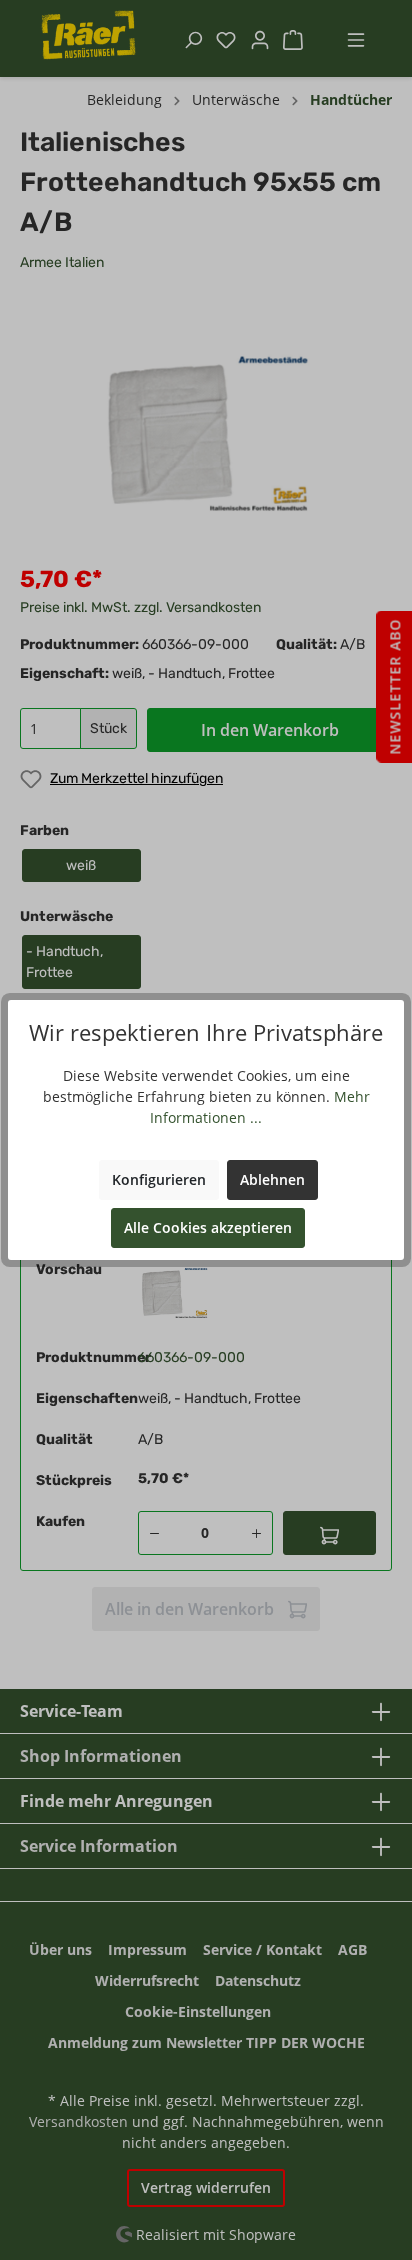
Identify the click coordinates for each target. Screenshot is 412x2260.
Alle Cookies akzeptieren (208, 1227)
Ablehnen (272, 1179)
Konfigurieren (159, 1179)
